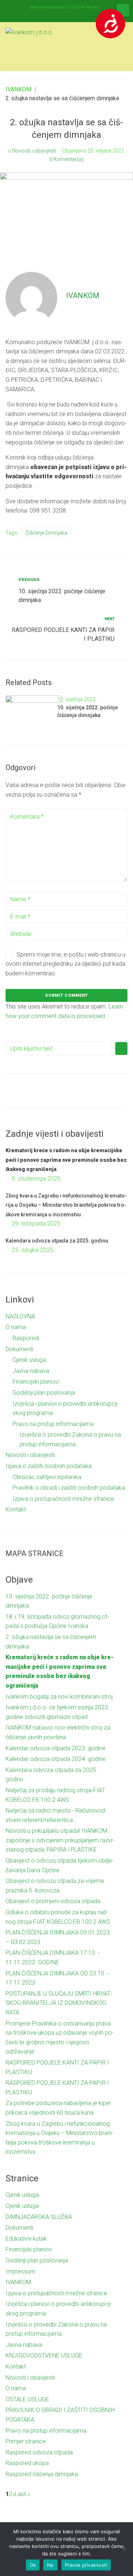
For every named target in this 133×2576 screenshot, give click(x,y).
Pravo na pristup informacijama (53, 1424)
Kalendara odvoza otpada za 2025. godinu (57, 1241)
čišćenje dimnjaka (46, 533)
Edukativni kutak (26, 2239)
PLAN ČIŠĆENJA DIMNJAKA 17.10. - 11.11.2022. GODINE (53, 1958)
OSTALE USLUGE (27, 2399)
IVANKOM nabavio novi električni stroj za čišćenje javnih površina (58, 1732)
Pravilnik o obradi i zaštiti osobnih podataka (69, 1488)
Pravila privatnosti (86, 2565)
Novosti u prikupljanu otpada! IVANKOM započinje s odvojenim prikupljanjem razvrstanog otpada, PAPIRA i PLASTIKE (60, 1840)
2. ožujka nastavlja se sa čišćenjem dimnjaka (51, 1642)
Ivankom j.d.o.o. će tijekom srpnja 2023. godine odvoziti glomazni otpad (57, 1712)
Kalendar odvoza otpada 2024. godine (56, 1759)
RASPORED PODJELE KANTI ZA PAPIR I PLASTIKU (57, 2067)
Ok (33, 2565)
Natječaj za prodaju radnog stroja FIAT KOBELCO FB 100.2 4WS (55, 1795)
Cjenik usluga (29, 1360)
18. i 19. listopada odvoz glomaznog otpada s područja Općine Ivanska (57, 1621)
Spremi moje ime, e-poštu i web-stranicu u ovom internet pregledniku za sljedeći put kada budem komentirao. (65, 964)
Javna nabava (31, 1371)
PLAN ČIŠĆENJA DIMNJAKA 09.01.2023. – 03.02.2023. (58, 1937)
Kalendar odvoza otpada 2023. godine (56, 1748)
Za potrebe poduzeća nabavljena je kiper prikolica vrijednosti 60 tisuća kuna (58, 2108)
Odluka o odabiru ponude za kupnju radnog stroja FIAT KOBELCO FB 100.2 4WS (58, 1917)
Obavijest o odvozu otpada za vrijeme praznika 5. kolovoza (55, 1886)
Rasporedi (26, 1338)
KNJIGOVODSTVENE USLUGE (44, 2355)
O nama (16, 1327)
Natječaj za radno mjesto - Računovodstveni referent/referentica (56, 1815)
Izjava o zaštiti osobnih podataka (49, 1466)
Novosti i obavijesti (34, 151)
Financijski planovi (36, 1382)
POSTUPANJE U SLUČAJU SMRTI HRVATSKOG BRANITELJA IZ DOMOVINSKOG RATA (59, 2003)
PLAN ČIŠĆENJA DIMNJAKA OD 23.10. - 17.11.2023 (57, 1978)
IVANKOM (18, 89)
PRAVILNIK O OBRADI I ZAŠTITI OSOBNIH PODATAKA (60, 2415)
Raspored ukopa (27, 2463)
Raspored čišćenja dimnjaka (42, 2474)
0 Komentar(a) (66, 159)
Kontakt (16, 1509)
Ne (50, 2565)
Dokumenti (19, 1349)
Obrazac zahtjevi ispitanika (47, 1477)
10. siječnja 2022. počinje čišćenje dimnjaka (49, 1601)
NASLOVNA (20, 1316)
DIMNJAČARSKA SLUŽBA (39, 2217)
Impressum (20, 2271)
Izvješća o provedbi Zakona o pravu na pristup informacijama (56, 2329)
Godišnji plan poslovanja (44, 1393)
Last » (22, 2494)
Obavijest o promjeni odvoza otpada (53, 1901)
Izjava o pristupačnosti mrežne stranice (63, 1499)
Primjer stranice (26, 2441)
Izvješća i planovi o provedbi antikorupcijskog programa (59, 2309)
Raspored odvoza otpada (39, 2452)
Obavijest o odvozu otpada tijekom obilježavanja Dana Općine (60, 1865)
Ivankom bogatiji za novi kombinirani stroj (59, 1697)
